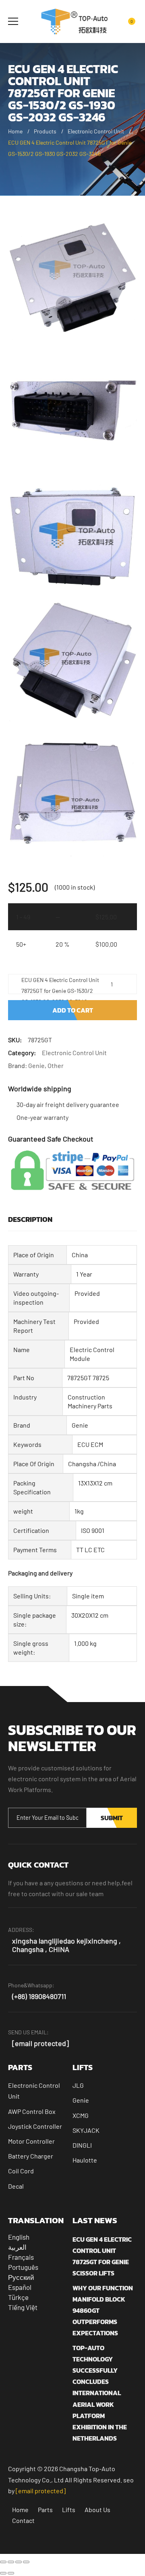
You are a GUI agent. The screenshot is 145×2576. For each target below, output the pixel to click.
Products (45, 131)
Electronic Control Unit (96, 131)
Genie (36, 1065)
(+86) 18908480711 (39, 1996)
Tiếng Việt (23, 2307)
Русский (21, 2277)
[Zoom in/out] (3, 2562)
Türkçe (18, 2297)
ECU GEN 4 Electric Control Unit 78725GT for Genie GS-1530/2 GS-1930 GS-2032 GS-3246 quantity (60, 985)
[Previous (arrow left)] (3, 2573)
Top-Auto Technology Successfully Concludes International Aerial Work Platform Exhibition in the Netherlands (100, 2393)
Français (21, 2257)
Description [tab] (30, 1219)
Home (15, 131)
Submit (112, 1818)
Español (20, 2287)
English (19, 2237)
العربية (17, 2247)
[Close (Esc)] (26, 2562)
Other (56, 1065)
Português (23, 2267)
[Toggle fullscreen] (11, 2562)
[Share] (19, 2562)
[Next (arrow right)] (11, 2573)
